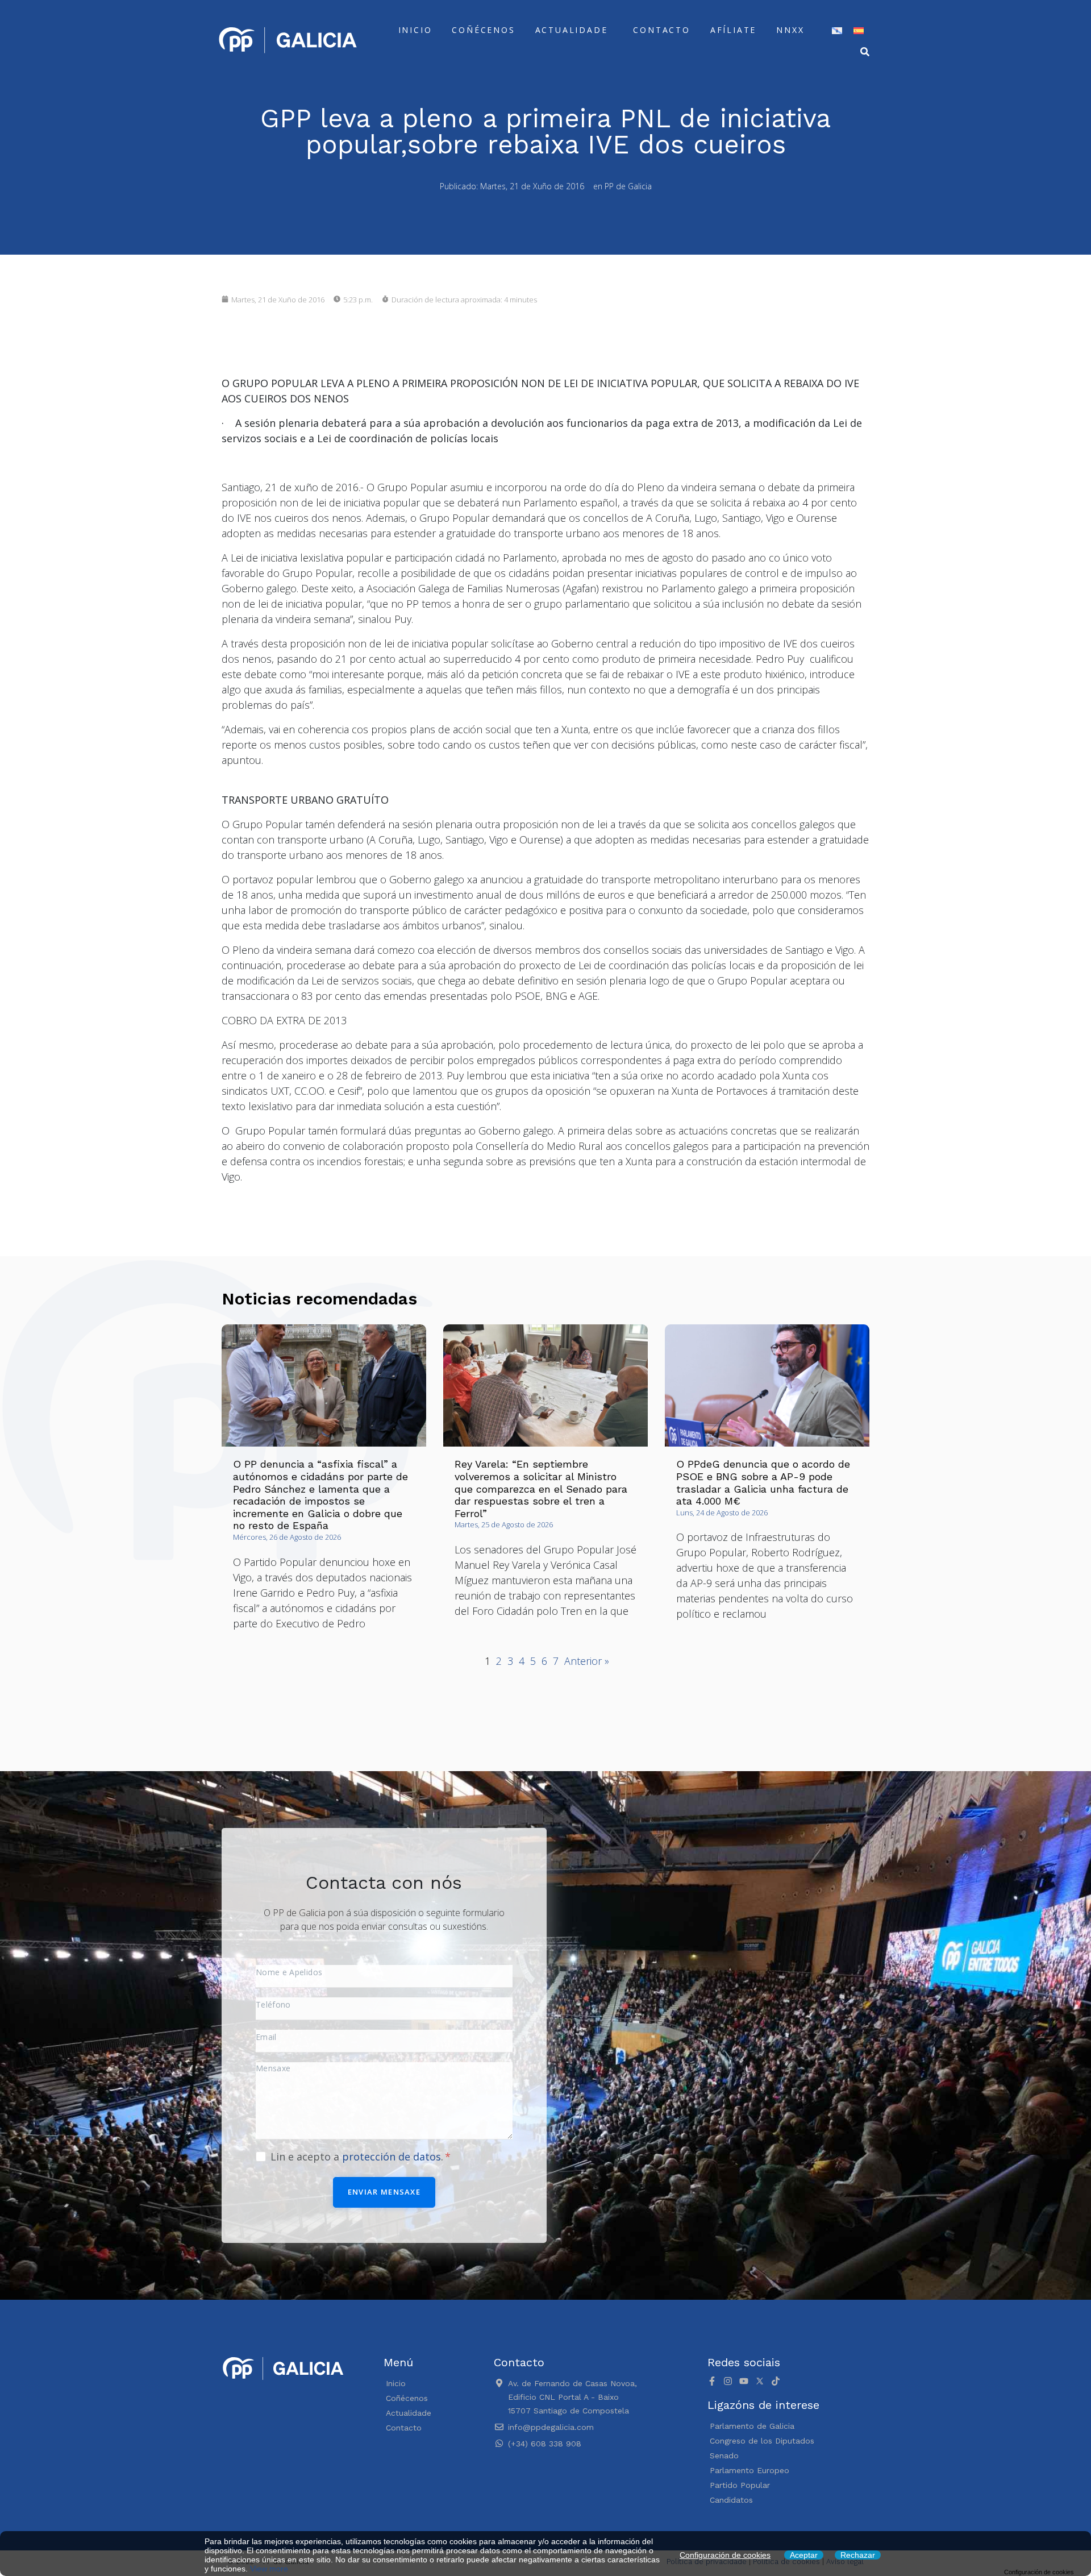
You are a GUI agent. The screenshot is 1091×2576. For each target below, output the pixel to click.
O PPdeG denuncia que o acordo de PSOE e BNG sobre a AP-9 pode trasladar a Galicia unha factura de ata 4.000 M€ (763, 1482)
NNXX (790, 30)
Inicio (415, 30)
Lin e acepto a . (358, 2157)
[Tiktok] (776, 2381)
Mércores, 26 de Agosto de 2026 (287, 1537)
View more (269, 2569)
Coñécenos (483, 30)
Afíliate (733, 30)
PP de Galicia (628, 186)
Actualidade (572, 30)
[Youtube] (744, 2381)
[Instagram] (728, 2381)
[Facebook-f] (712, 2381)
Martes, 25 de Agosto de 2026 (504, 1524)
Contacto (661, 30)
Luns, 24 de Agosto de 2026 (722, 1513)
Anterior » (587, 1661)
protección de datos (392, 2157)
